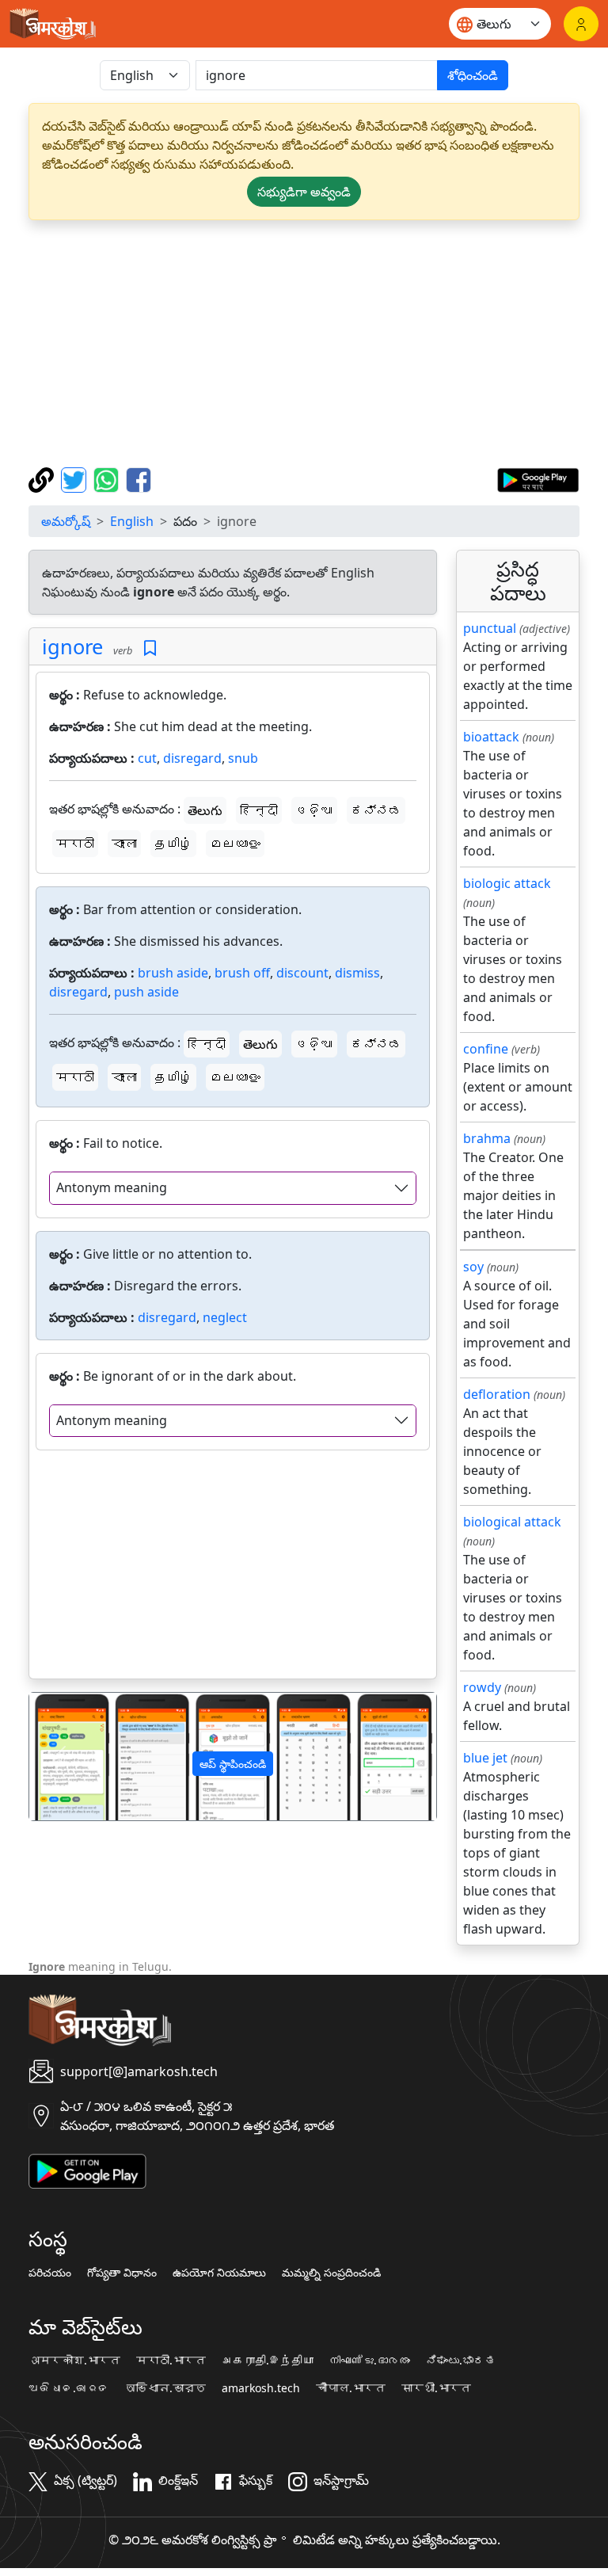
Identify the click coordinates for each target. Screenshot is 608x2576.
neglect (225, 1317)
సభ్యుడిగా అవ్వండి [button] (304, 192)
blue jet (485, 1758)
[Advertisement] (304, 344)
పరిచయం (50, 2273)
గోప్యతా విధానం (122, 2273)
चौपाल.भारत (351, 2388)
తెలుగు (205, 810)
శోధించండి (473, 75)
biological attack (512, 1522)
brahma (487, 1138)
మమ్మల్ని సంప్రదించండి (331, 2273)
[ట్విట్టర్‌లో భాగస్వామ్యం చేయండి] (76, 478)
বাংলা (124, 844)
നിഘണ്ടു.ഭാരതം (370, 2361)
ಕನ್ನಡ (376, 810)
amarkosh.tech (261, 2388)
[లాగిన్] (581, 24)
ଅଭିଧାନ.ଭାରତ (69, 2388)
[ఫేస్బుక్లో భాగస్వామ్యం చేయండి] (139, 478)
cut (147, 758)
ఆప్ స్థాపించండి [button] (233, 1764)
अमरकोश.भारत (74, 2361)
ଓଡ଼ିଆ (314, 810)
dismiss (357, 973)
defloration (497, 1394)
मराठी (75, 844)
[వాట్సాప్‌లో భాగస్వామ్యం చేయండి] (108, 478)
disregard (192, 758)
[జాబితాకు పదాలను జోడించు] (150, 648)
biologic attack (507, 883)
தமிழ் (173, 844)
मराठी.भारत (171, 2361)
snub (243, 758)
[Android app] (87, 2170)
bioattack (491, 737)
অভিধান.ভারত (165, 2388)
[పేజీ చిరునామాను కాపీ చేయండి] (43, 478)
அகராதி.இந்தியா (268, 2361)
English (132, 521)
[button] (60, 1757)
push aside (146, 992)
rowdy (482, 1687)
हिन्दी (259, 810)
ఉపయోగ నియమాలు (219, 2273)
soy (473, 1267)
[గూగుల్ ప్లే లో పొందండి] (538, 478)
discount (302, 973)
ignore (72, 646)
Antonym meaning (112, 1187)
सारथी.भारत (436, 2388)
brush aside (173, 973)
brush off (242, 973)
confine (486, 1049)
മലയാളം (235, 844)
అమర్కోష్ (66, 521)
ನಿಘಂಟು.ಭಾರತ (461, 2361)
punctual (490, 628)
